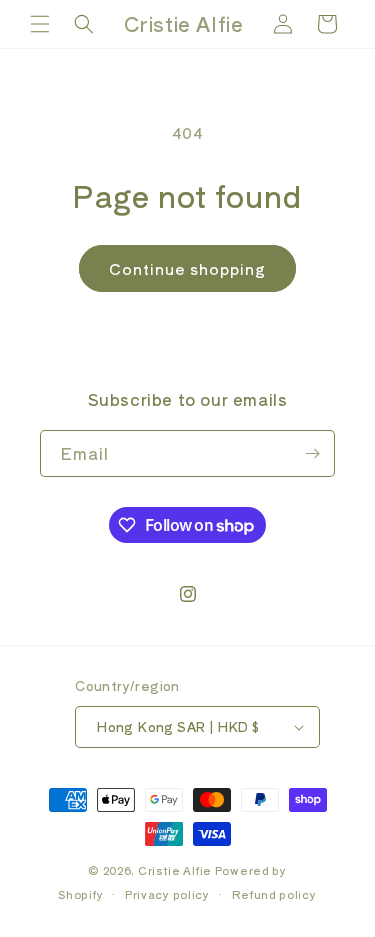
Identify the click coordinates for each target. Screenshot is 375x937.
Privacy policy (167, 894)
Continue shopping (187, 268)
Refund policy (274, 894)
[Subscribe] (312, 453)
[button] (40, 24)
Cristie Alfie (175, 870)
